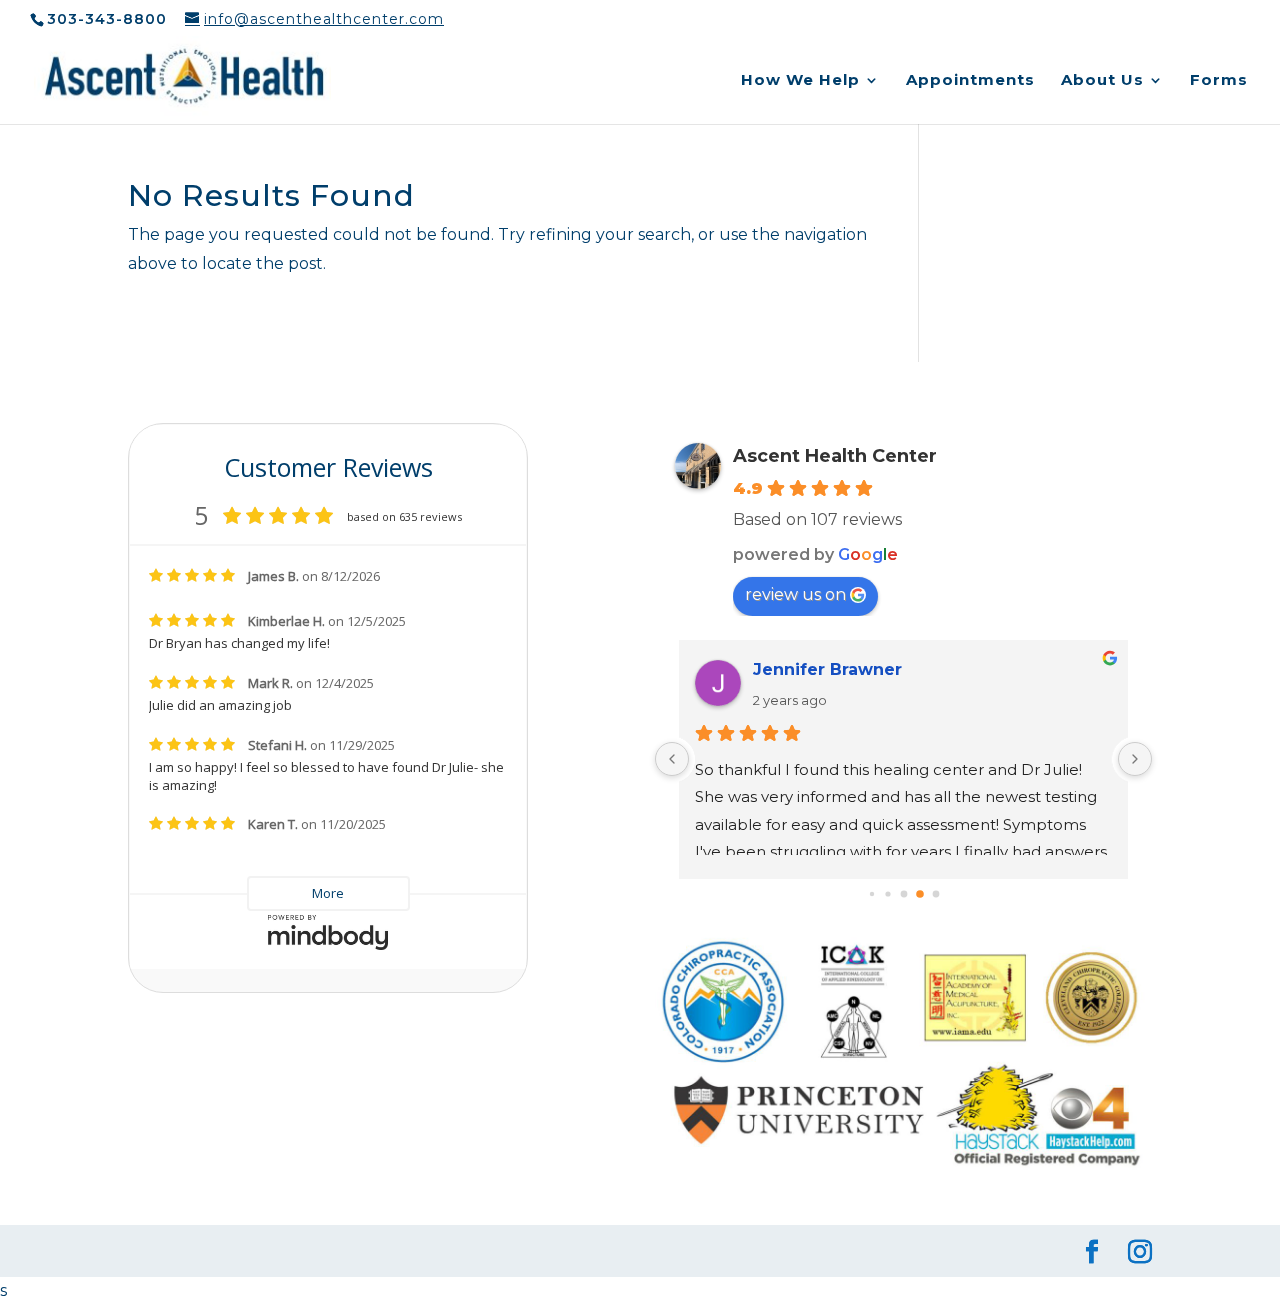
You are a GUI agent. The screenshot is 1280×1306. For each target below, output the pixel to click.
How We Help (800, 81)
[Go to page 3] (871, 894)
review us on (795, 594)
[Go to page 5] (903, 894)
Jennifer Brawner (827, 669)
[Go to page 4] (887, 894)
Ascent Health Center (835, 456)
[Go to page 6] (920, 894)
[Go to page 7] (935, 894)
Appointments (970, 81)
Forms (1219, 81)
